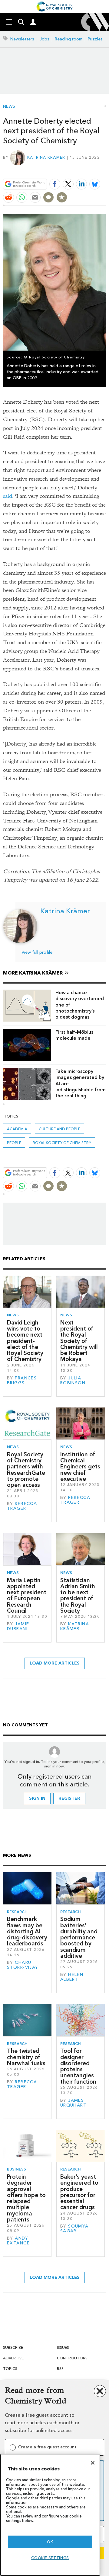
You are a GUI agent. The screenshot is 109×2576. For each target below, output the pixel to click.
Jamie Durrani (18, 1626)
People (14, 1143)
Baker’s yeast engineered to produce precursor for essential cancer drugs (79, 2192)
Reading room (69, 39)
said (8, 496)
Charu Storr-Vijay (23, 1965)
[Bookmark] (62, 197)
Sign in (37, 1798)
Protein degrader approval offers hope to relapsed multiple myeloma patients (26, 2198)
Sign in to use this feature (77, 170)
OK (50, 2542)
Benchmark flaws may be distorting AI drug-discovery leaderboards (27, 1931)
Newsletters (22, 39)
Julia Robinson (73, 1380)
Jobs (45, 39)
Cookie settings (50, 2558)
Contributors (72, 2358)
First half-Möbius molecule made (74, 1035)
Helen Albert (72, 1977)
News (9, 107)
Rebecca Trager (22, 1506)
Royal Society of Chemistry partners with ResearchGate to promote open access (26, 1470)
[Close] (93, 2463)
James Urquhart (73, 2103)
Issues (63, 2347)
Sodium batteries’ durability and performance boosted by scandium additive (79, 1937)
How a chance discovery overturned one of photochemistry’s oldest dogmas (80, 1005)
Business (17, 2169)
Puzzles (95, 39)
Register (69, 1798)
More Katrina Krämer (33, 973)
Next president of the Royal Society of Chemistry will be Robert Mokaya (79, 1341)
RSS (60, 2369)
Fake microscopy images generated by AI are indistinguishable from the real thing (81, 1083)
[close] (105, 170)
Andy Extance (18, 2241)
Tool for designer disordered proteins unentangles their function (78, 2066)
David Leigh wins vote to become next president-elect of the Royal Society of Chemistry (25, 1341)
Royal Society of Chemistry (62, 1143)
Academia (17, 1129)
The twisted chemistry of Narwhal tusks (26, 2057)
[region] (50, 2515)
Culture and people (59, 1129)
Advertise (13, 2358)
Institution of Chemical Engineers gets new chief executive (80, 1467)
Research (17, 1912)
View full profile (37, 952)
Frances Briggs (22, 1380)
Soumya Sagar (74, 2229)
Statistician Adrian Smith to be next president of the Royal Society (78, 1595)
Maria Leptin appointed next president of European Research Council (27, 1595)
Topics (10, 2369)
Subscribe (13, 2347)
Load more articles (55, 1663)
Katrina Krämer (46, 157)
